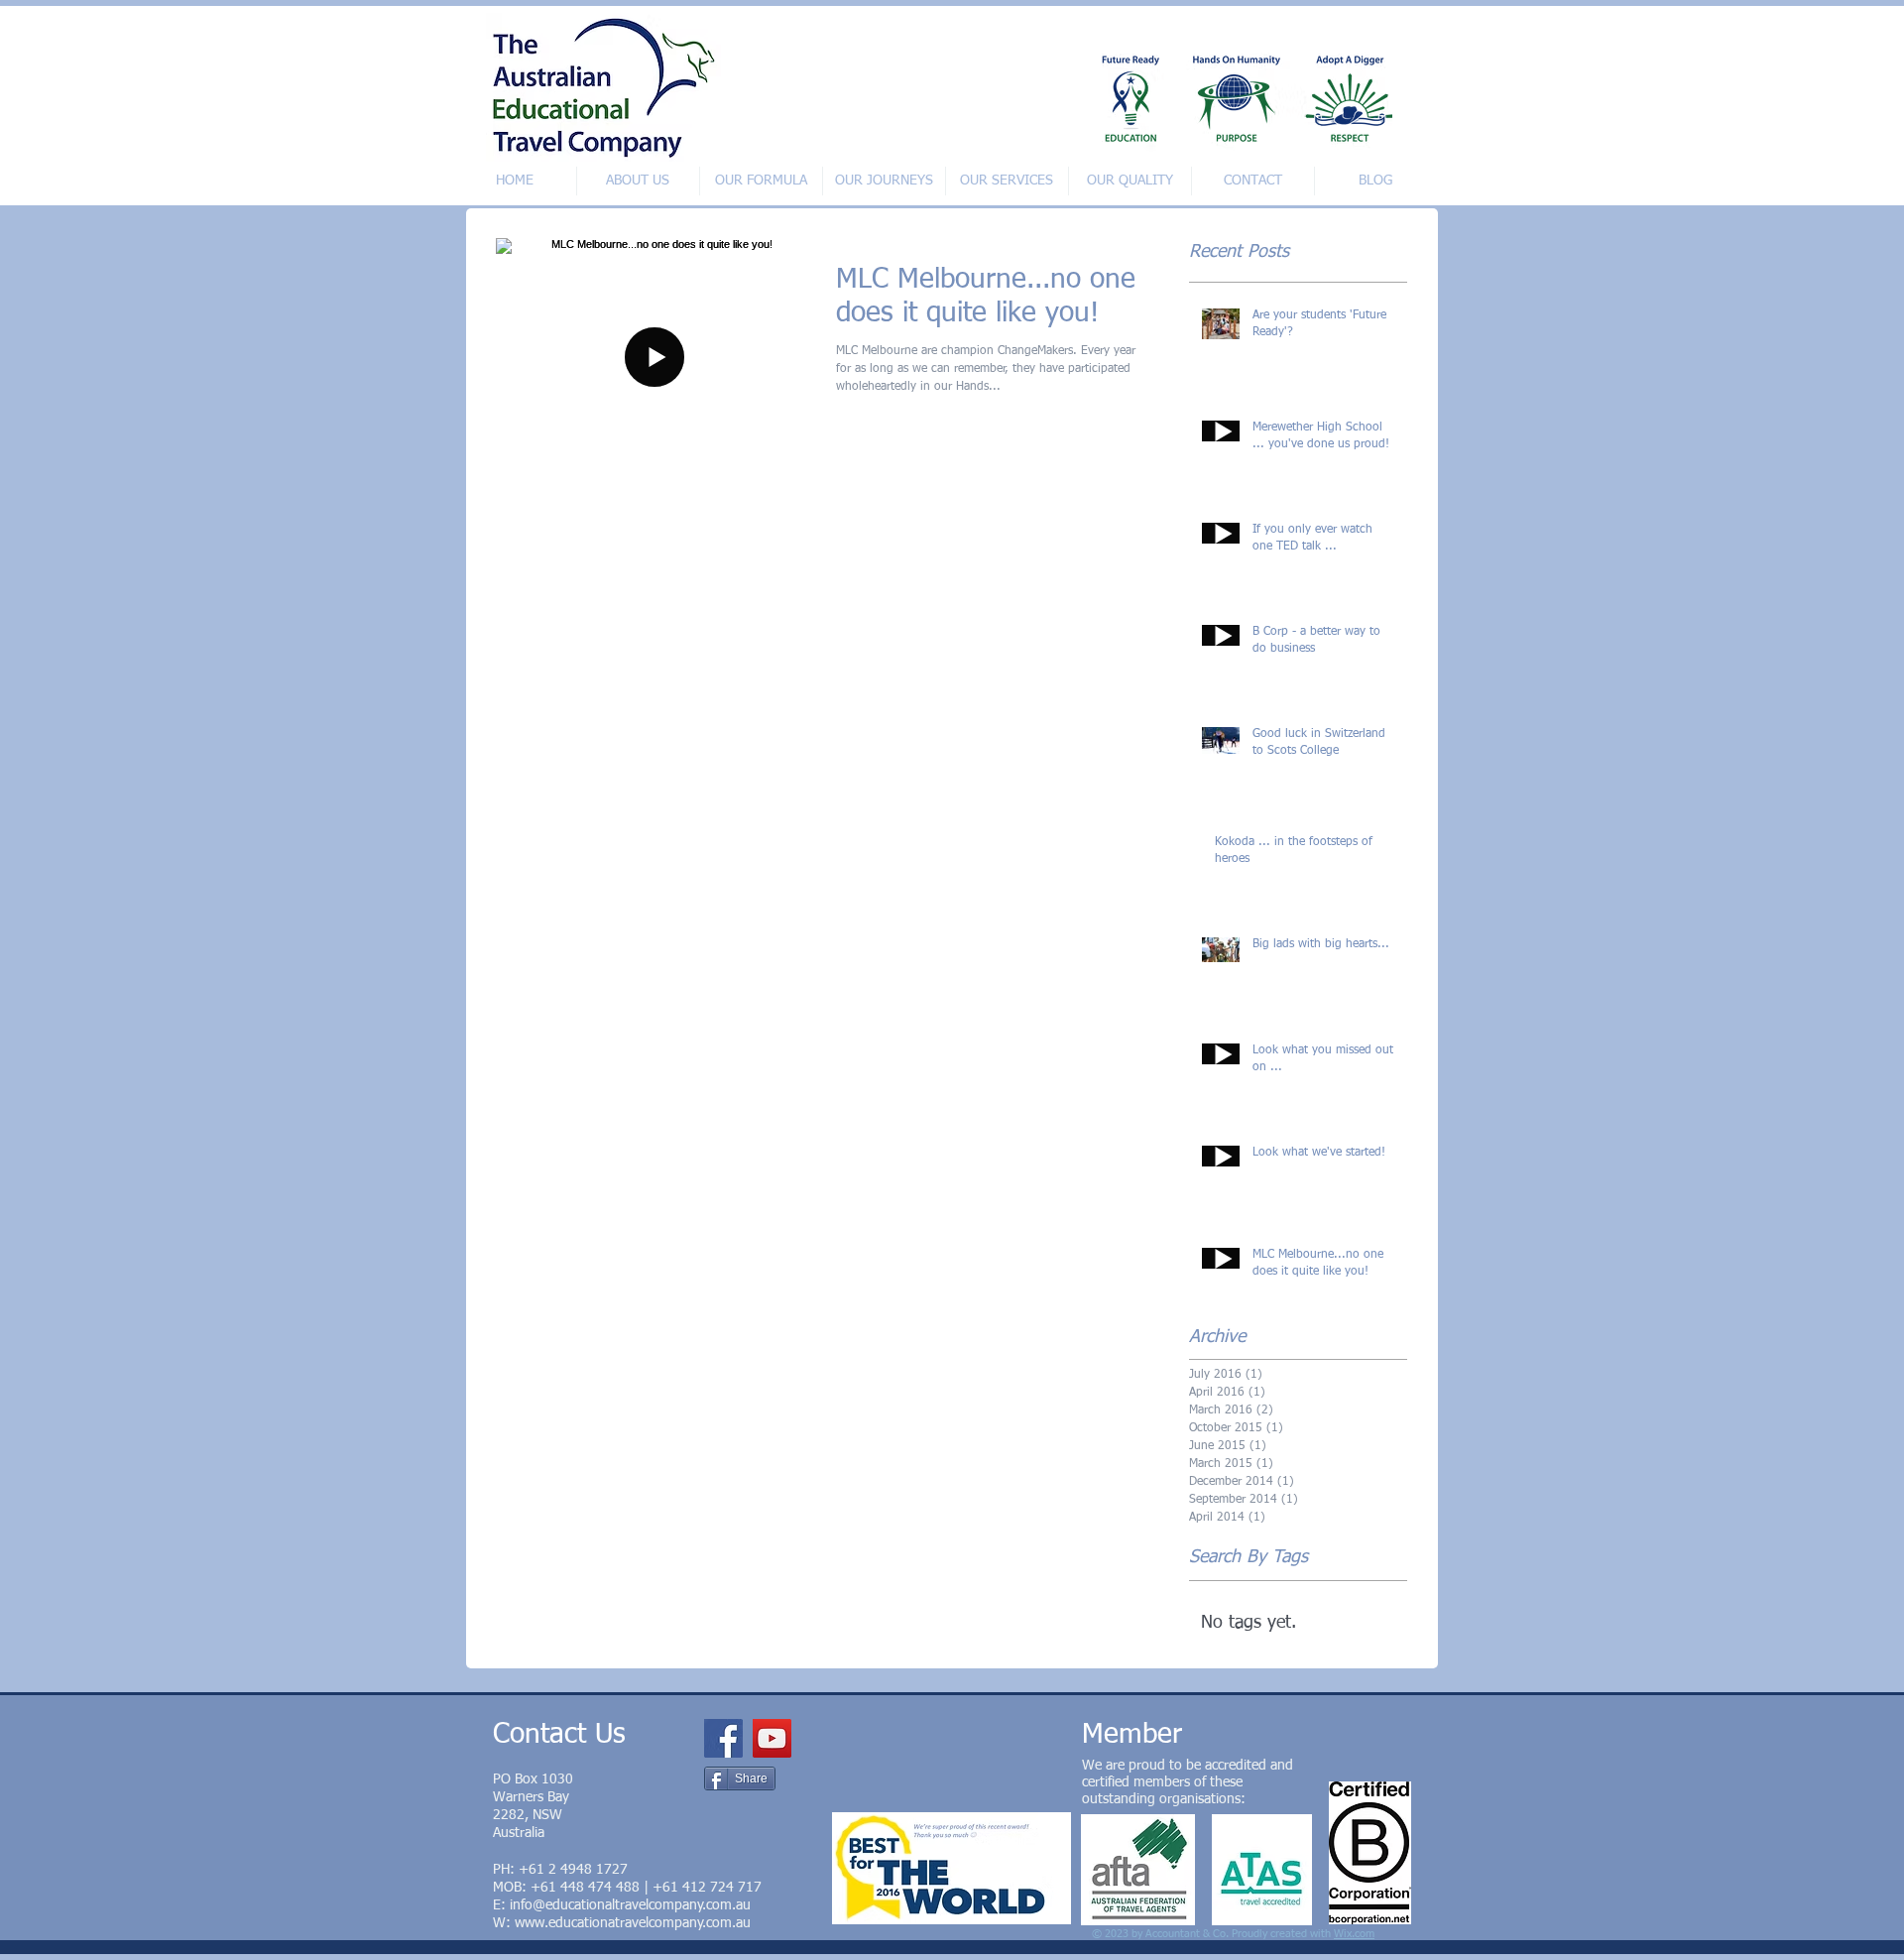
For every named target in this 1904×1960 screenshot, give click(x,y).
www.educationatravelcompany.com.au (633, 1923)
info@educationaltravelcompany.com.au (630, 1905)
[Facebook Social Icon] (723, 1738)
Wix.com (1354, 1934)
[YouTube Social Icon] (772, 1738)
